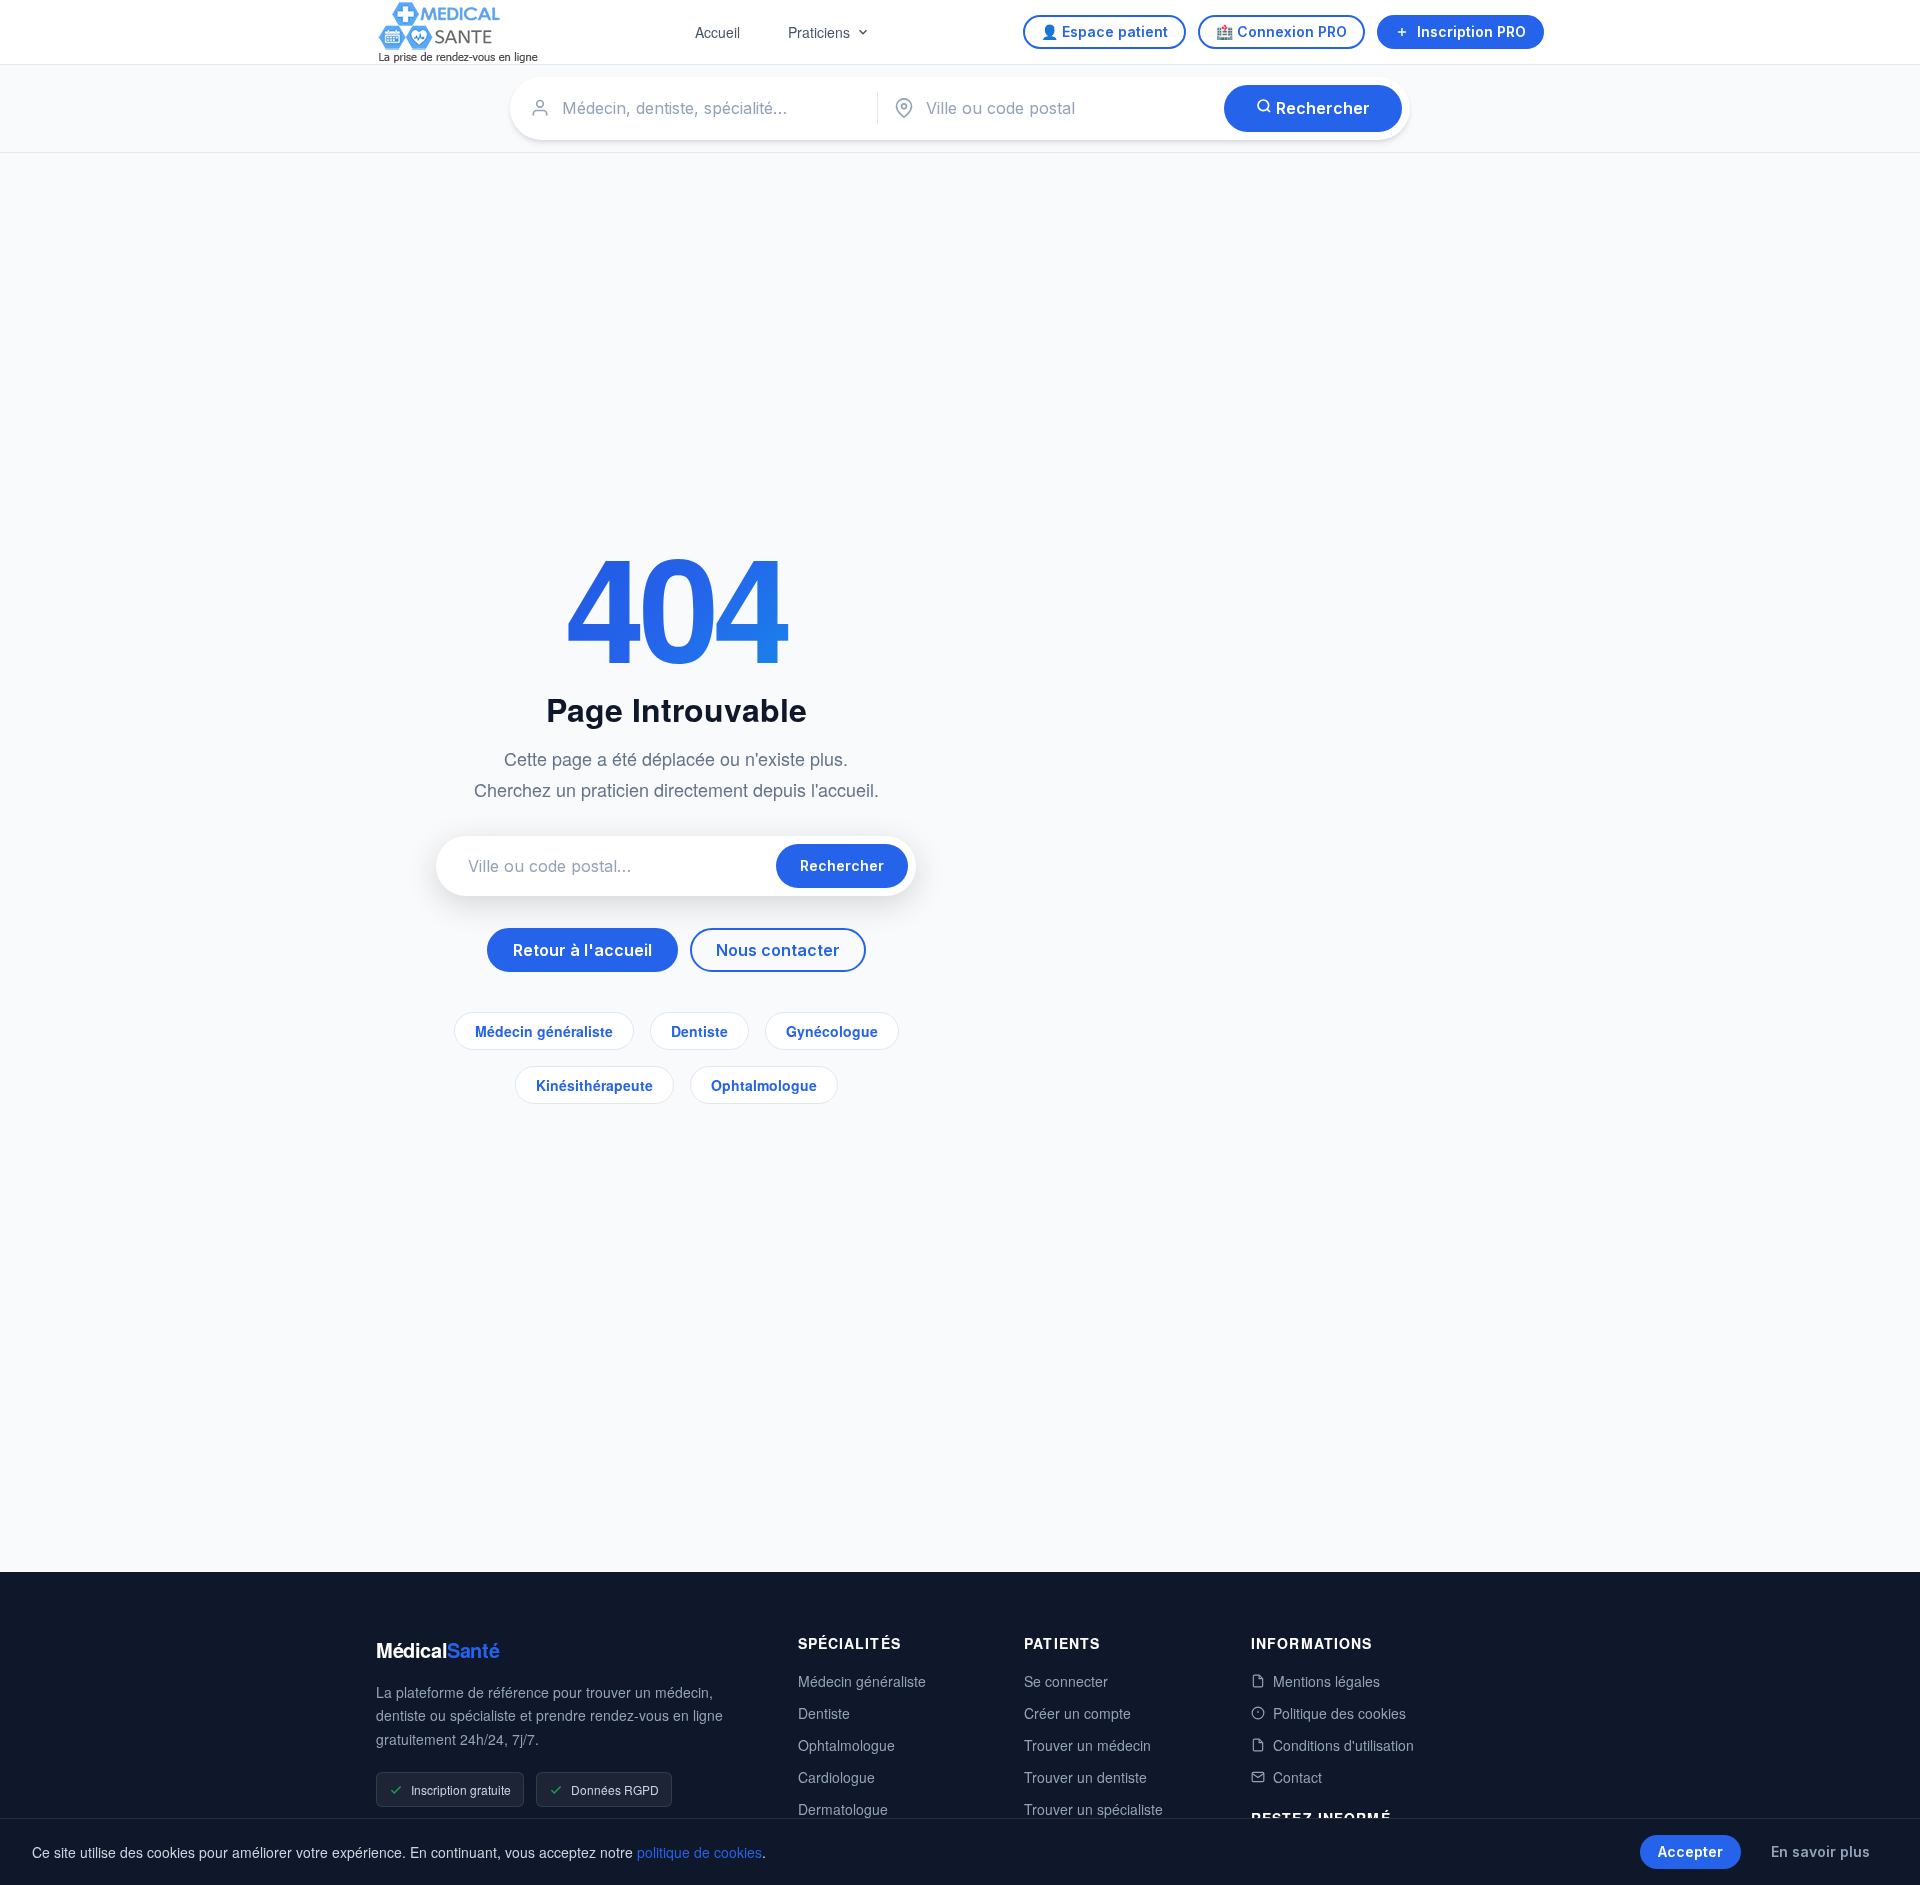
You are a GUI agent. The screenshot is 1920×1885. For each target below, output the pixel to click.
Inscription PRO (1471, 31)
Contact (1297, 1777)
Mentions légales (1326, 1681)
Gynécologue (832, 1031)
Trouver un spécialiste (1093, 1809)
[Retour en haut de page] (1882, 1849)
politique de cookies (699, 1852)
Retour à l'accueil (582, 950)
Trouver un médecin (1087, 1745)
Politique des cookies (1339, 1713)
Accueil (717, 32)
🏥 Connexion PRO (1281, 31)
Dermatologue (843, 1809)
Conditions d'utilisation (1343, 1745)
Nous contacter (778, 950)
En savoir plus (1820, 1851)
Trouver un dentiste (1085, 1777)
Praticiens (819, 32)
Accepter (1690, 1851)
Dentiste (699, 1031)
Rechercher (1321, 108)
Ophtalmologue (764, 1085)
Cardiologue (836, 1777)
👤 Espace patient (1104, 31)
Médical (437, 1649)
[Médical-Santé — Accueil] (458, 32)
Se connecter (1066, 1681)
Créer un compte (1077, 1713)
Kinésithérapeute (594, 1085)
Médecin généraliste (544, 1031)
